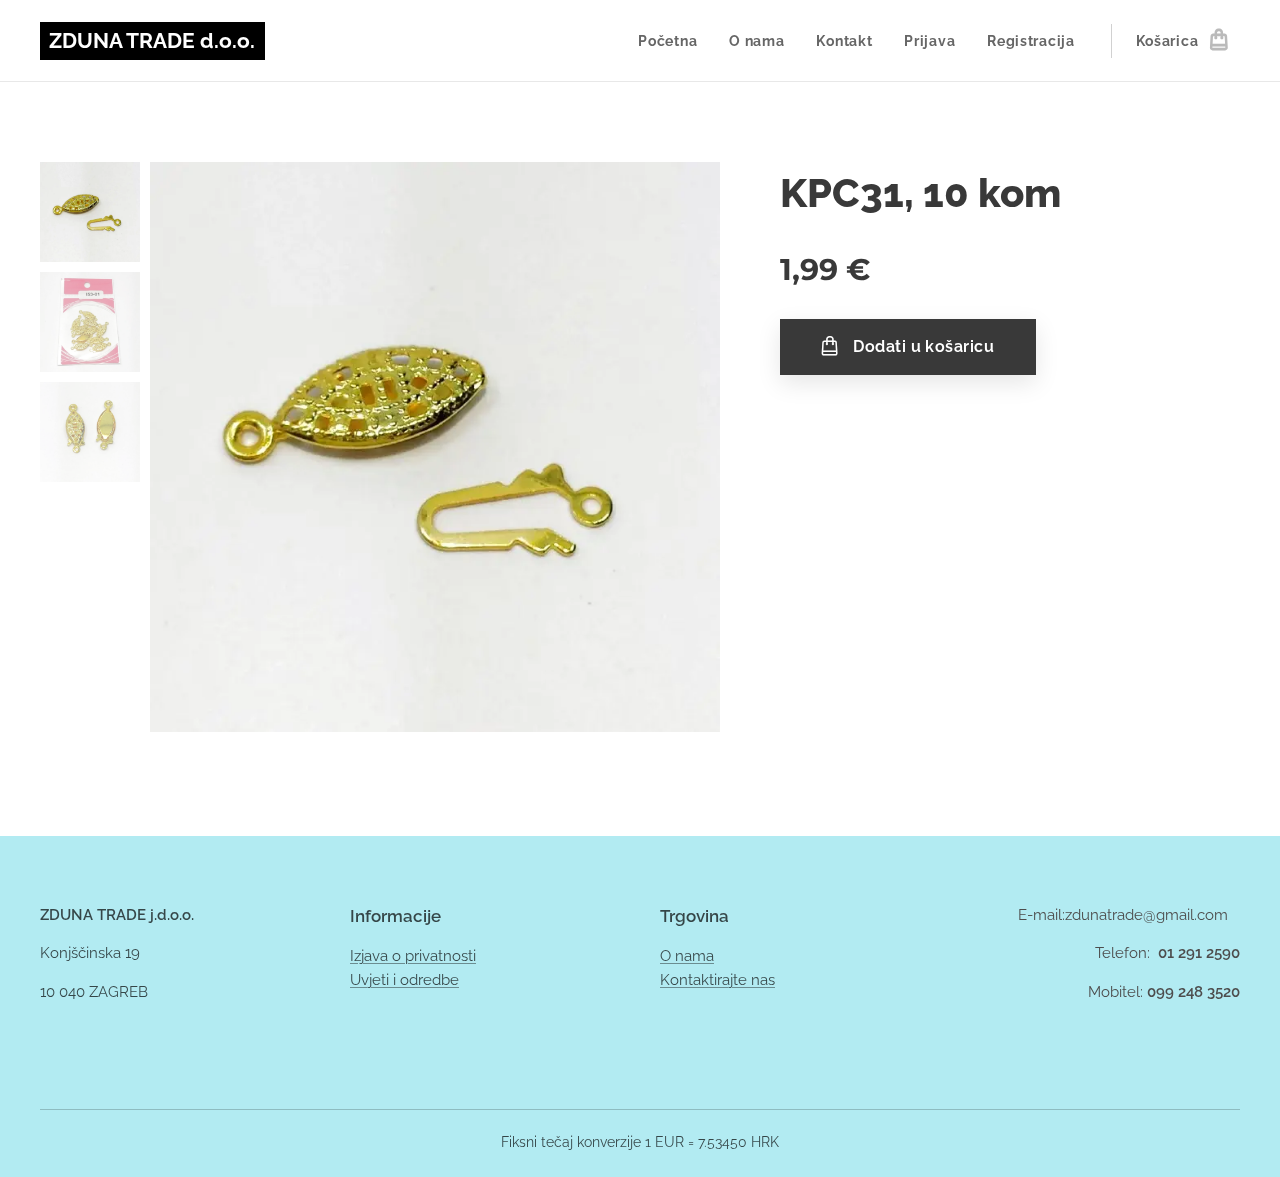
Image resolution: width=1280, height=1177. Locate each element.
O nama (687, 956)
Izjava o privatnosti (413, 956)
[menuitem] (673, 41)
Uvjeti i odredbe (404, 980)
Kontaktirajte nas (717, 980)
